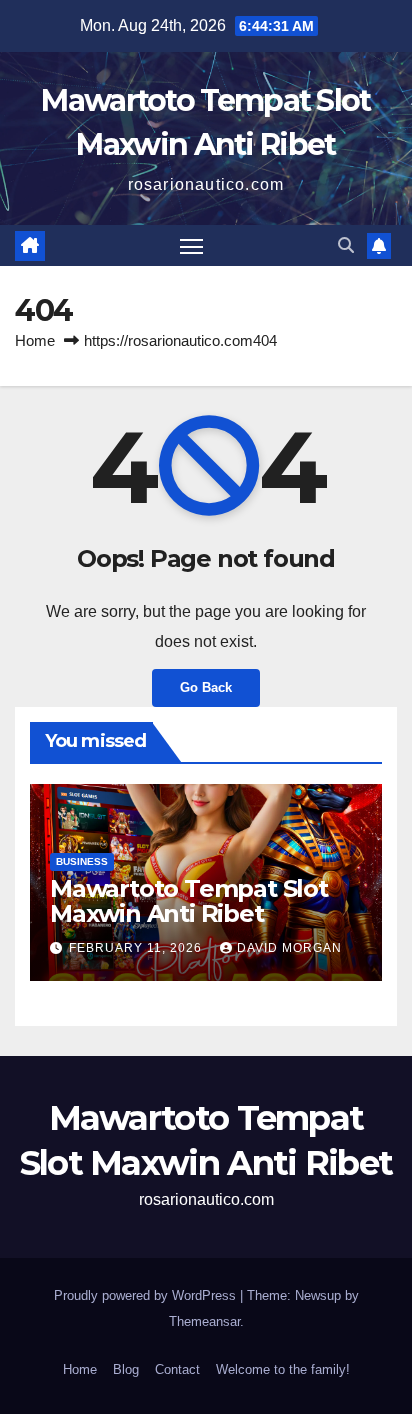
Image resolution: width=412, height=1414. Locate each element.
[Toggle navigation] (192, 246)
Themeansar (204, 1321)
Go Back (206, 687)
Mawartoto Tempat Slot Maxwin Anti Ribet (189, 901)
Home (35, 340)
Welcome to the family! (283, 1369)
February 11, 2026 (137, 948)
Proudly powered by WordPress (147, 1295)
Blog (126, 1369)
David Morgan (289, 948)
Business (82, 861)
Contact (177, 1369)
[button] (346, 245)
